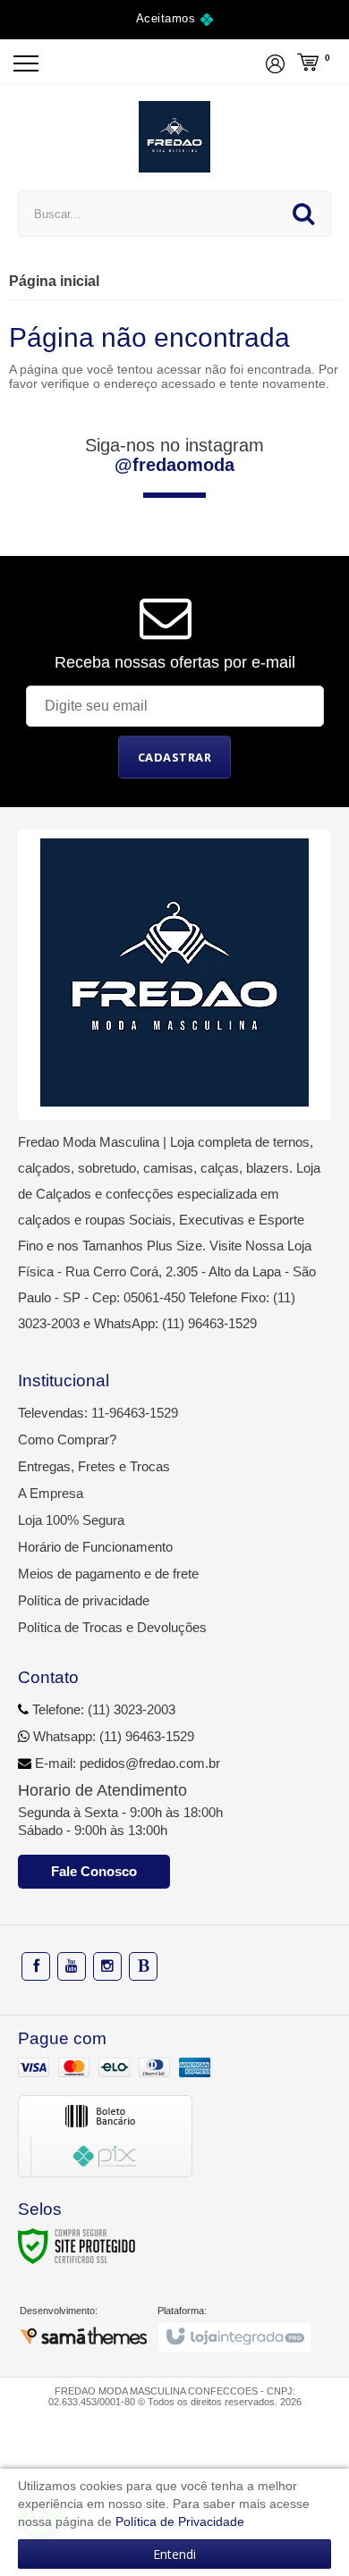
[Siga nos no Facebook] (36, 1966)
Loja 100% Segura (71, 1520)
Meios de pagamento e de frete (108, 1574)
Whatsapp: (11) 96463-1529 (112, 1736)
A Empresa (51, 1493)
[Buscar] (303, 214)
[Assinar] (175, 757)
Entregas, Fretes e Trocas (94, 1466)
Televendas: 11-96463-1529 (98, 1413)
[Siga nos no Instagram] (107, 1966)
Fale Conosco (94, 1871)
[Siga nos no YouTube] (72, 1966)
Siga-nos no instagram (174, 455)
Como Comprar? (67, 1440)
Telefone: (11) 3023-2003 (102, 1709)
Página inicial (54, 281)
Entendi (174, 2554)
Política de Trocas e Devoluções (112, 1627)
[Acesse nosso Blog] (143, 1966)
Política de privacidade (84, 1600)
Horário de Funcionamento (95, 1547)
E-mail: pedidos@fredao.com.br (126, 1763)
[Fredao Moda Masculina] (175, 137)
